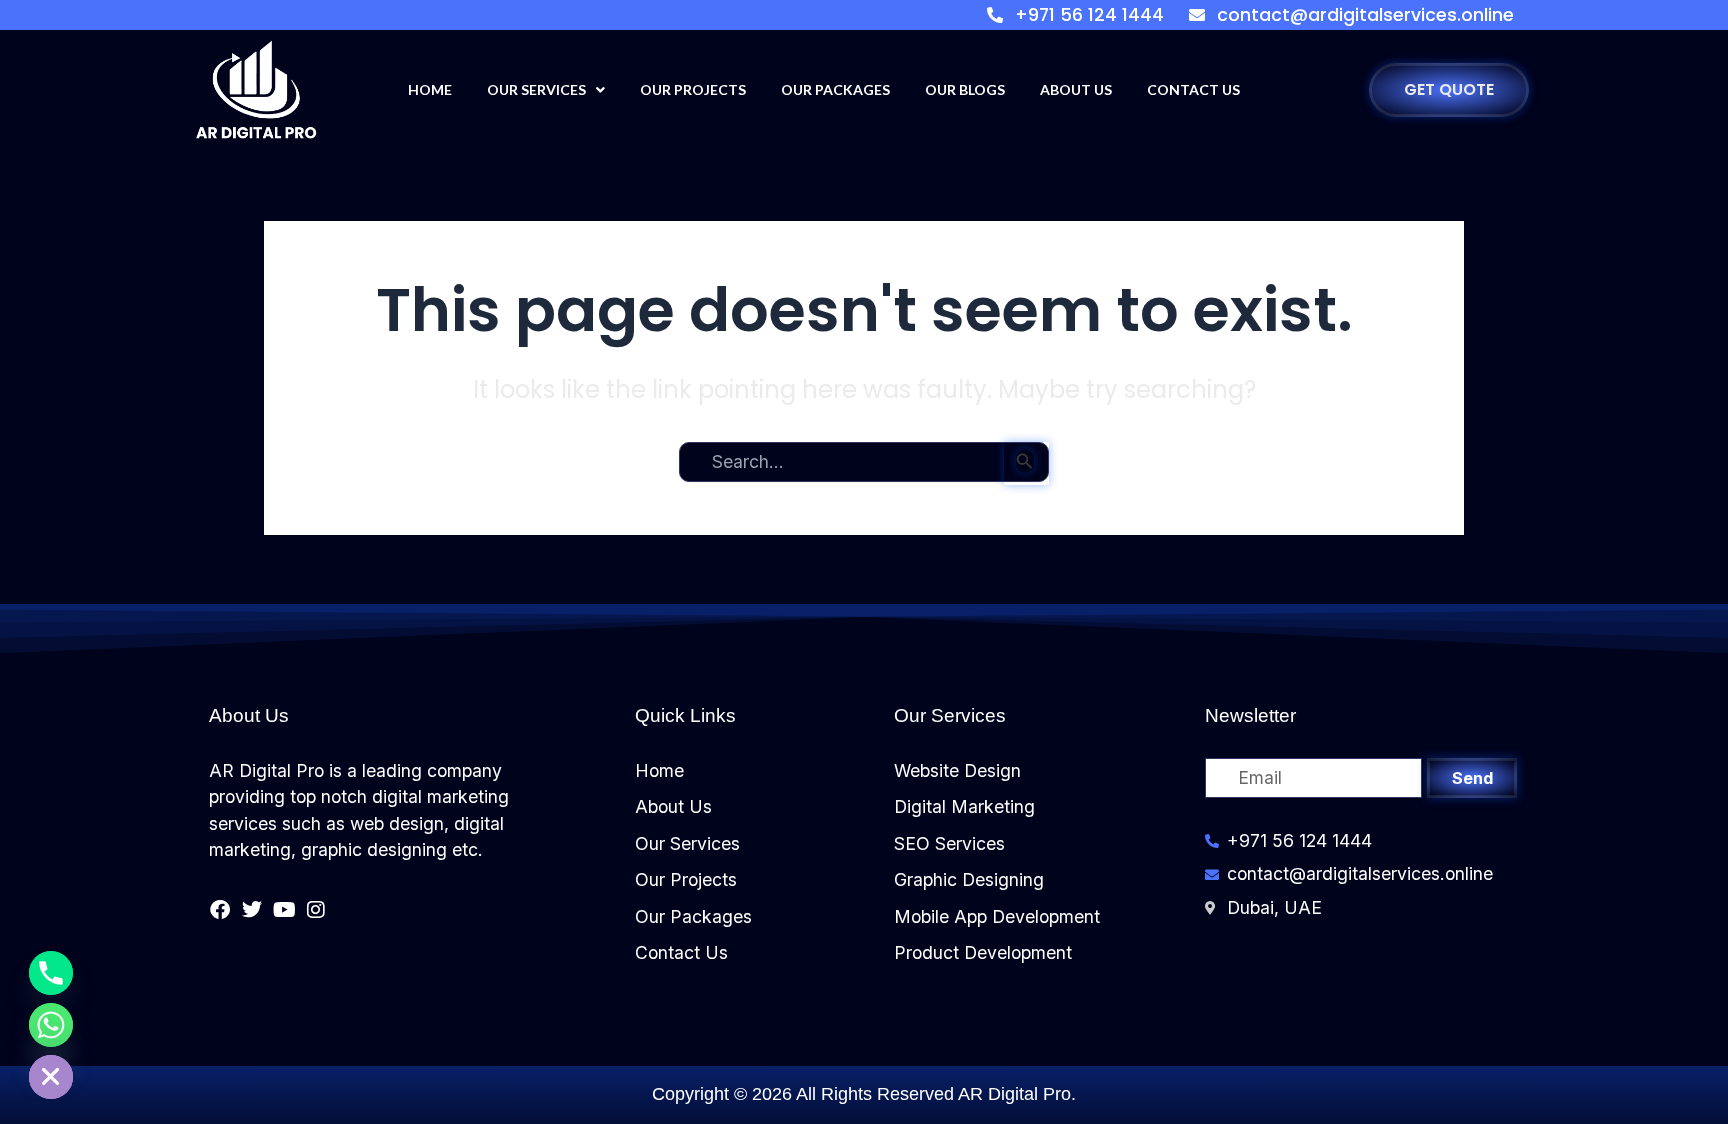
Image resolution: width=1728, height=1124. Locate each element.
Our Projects (693, 89)
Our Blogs (965, 89)
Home (430, 89)
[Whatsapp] (51, 1025)
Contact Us (1193, 89)
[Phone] (51, 973)
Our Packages (835, 89)
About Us (1076, 89)
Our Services (536, 89)
